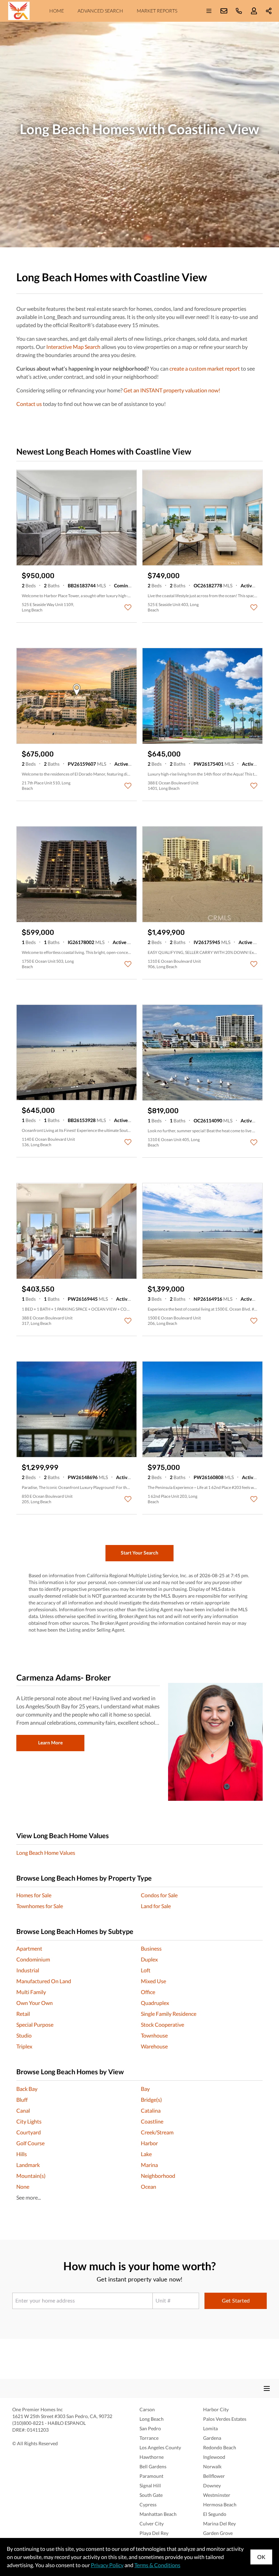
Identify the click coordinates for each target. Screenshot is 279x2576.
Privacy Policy (107, 2565)
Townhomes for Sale (40, 1906)
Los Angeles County (160, 2447)
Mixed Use (153, 1981)
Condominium (33, 1959)
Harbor (149, 2143)
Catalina (151, 2110)
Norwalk (212, 2466)
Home (57, 11)
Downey (212, 2485)
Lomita (210, 2428)
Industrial (28, 1970)
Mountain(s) (31, 2176)
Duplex (149, 1959)
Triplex (24, 2046)
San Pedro (150, 2428)
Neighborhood (158, 2176)
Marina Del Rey (219, 2524)
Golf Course (30, 2143)
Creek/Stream (157, 2132)
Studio (24, 2035)
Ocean (149, 2187)
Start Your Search (139, 1553)
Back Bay (27, 2089)
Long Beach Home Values (46, 1853)
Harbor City (216, 2409)
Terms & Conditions (157, 2565)
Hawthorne (152, 2457)
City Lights (29, 2121)
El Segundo (215, 2514)
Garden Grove (218, 2533)
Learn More (50, 1743)
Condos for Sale (159, 1895)
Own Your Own (35, 2003)
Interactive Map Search (73, 347)
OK (261, 2557)
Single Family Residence (169, 2014)
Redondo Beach (220, 2447)
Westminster (217, 2495)
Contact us (29, 404)
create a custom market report (205, 368)
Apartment (29, 1948)
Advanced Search (100, 11)
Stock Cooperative (162, 2024)
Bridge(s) (151, 2100)
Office (148, 1992)
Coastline (152, 2121)
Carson (147, 2409)
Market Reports (157, 11)
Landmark (28, 2165)
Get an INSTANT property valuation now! (172, 390)
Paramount (151, 2476)
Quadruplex (155, 2003)
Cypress (148, 2504)
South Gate (151, 2495)
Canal (23, 2110)
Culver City (152, 2524)
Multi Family (31, 1992)
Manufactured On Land (44, 1981)
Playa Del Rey (154, 2533)
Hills (22, 2154)
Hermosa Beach (220, 2504)
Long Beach (152, 2419)
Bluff (22, 2100)
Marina (149, 2165)
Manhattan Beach (158, 2514)
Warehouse (154, 2046)
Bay (145, 2089)
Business (151, 1948)
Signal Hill (150, 2485)
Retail (23, 2014)
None (23, 2187)
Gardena (212, 2438)
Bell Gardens (153, 2466)
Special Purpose (35, 2024)
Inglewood (214, 2457)
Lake (146, 2154)
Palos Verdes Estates (225, 2419)
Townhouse (154, 2035)
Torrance (149, 2438)
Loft (146, 1970)
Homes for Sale (34, 1895)
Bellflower (214, 2476)
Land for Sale (156, 1906)
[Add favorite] (128, 607)
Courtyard (29, 2132)
